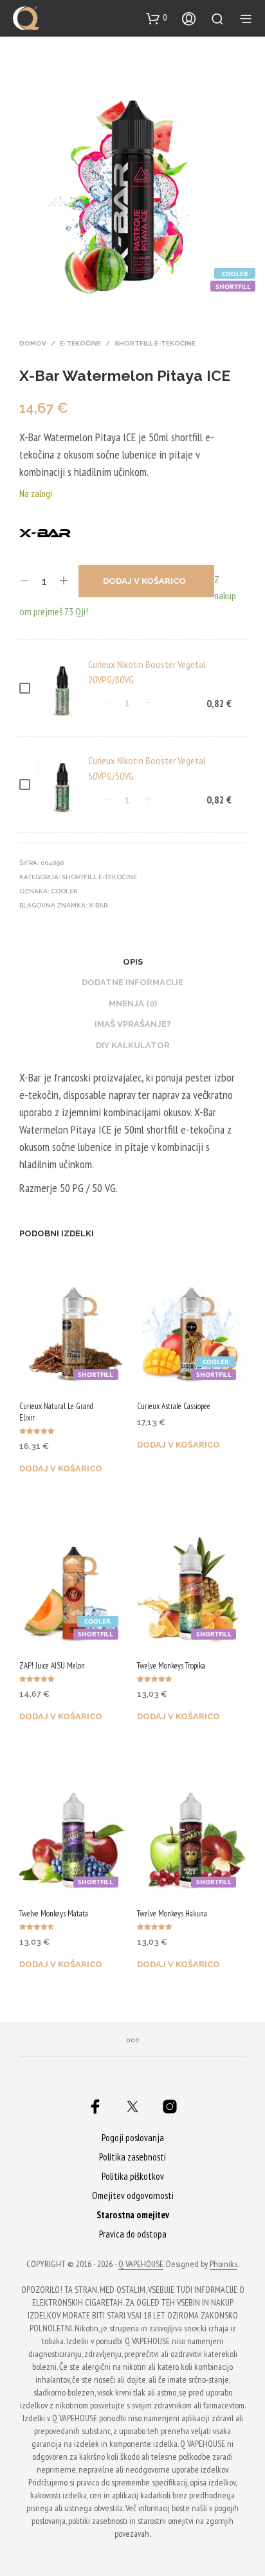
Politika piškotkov (133, 2176)
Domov (33, 343)
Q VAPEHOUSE (141, 2265)
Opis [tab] (133, 962)
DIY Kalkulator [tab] (133, 1045)
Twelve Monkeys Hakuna (172, 1914)
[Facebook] (95, 2107)
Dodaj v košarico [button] (61, 1468)
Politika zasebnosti (132, 2157)
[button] (157, 18)
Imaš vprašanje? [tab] (133, 1024)
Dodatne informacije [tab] (132, 982)
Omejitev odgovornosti (133, 2195)
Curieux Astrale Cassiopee (174, 1406)
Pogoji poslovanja (133, 2138)
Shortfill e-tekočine (155, 343)
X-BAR (98, 905)
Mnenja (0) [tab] (133, 1003)
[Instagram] (170, 2107)
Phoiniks (224, 2265)
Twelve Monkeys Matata (54, 1914)
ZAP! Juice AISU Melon (52, 1666)
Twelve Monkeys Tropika (171, 1666)
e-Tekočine (80, 343)
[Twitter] (132, 2107)
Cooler (64, 891)
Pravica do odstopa (133, 2234)
